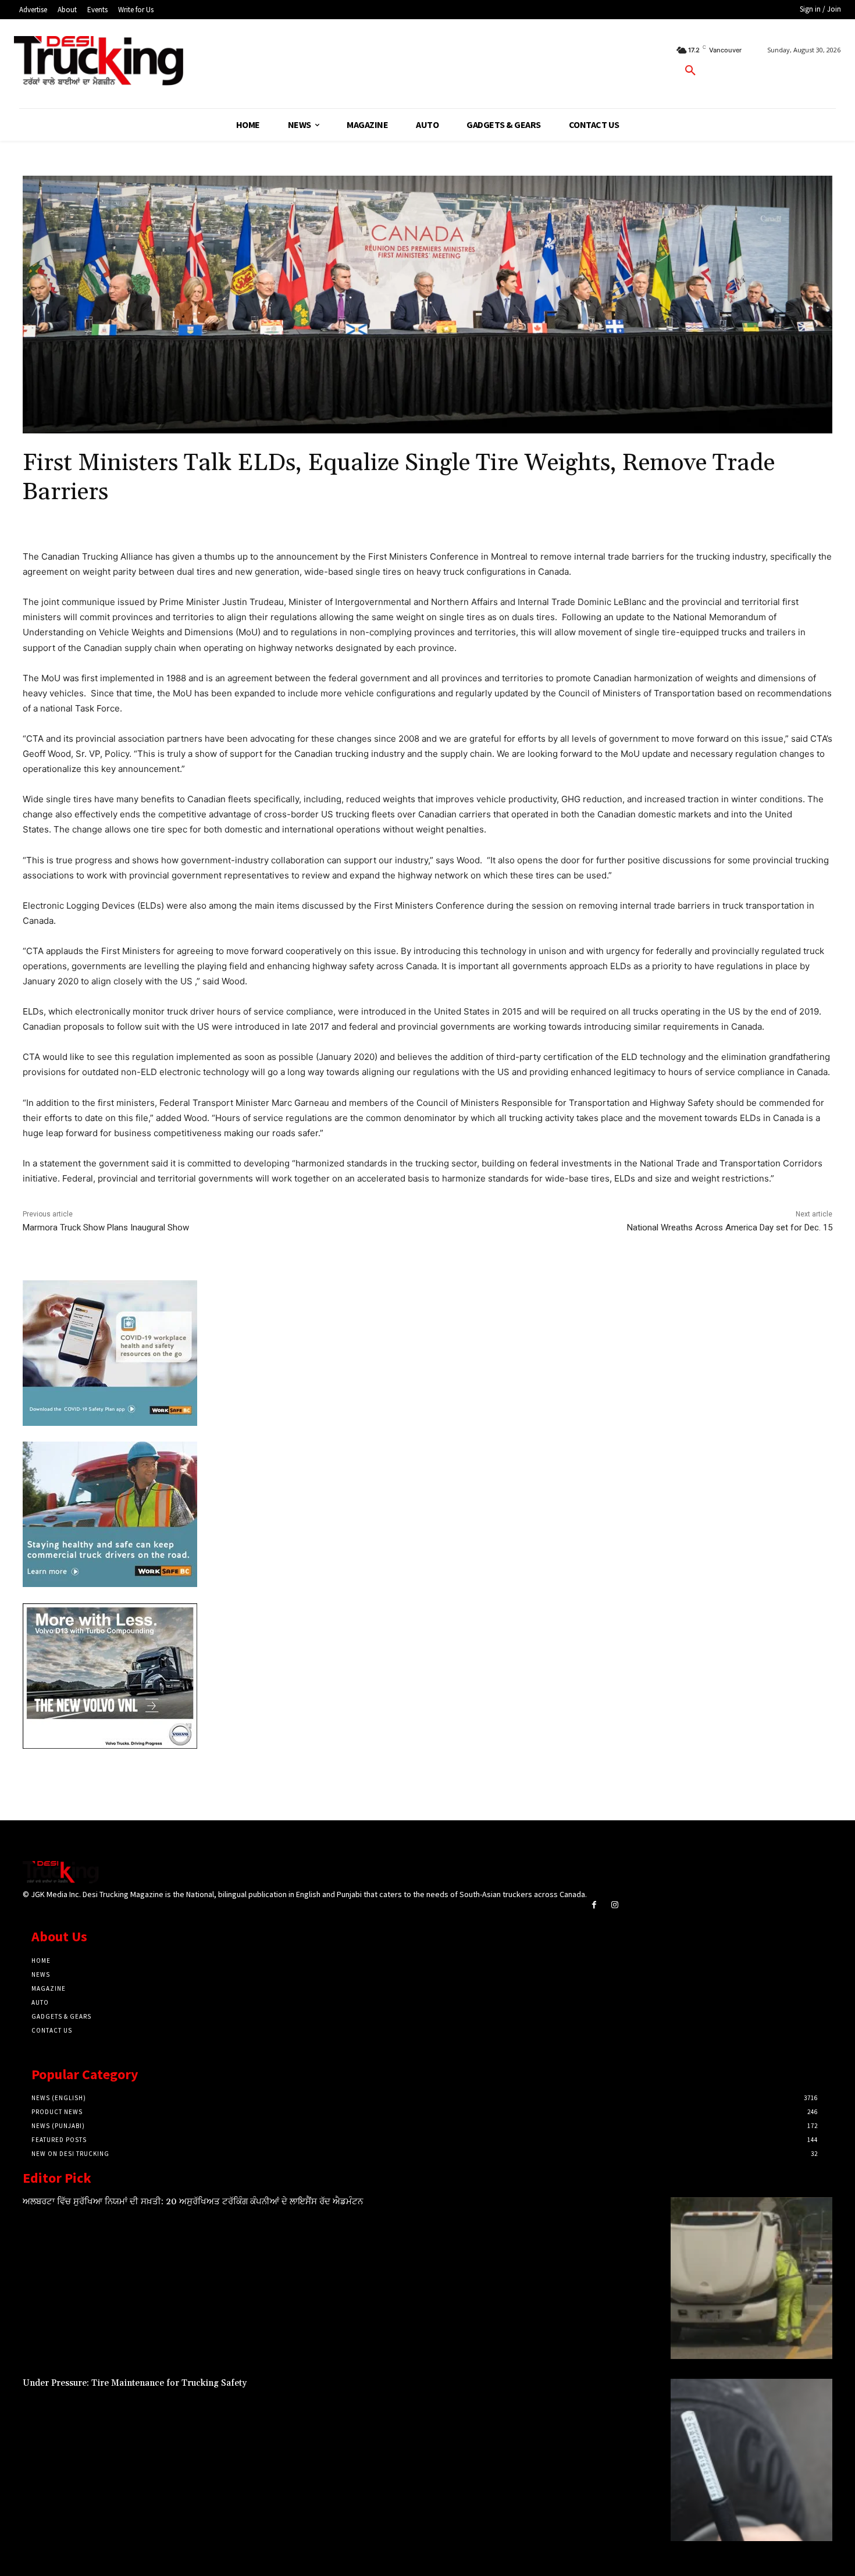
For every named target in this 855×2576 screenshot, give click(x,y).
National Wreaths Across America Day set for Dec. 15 (730, 1227)
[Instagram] (614, 1905)
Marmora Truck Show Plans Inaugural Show (106, 1227)
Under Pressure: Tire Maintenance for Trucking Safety (135, 2383)
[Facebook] (594, 1905)
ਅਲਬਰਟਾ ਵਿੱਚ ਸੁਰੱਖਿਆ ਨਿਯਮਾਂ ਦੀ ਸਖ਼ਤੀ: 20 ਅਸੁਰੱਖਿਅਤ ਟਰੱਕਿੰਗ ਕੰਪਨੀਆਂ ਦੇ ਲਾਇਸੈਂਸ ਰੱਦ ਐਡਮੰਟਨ (193, 2202)
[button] (690, 71)
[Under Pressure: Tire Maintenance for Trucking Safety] (751, 2460)
